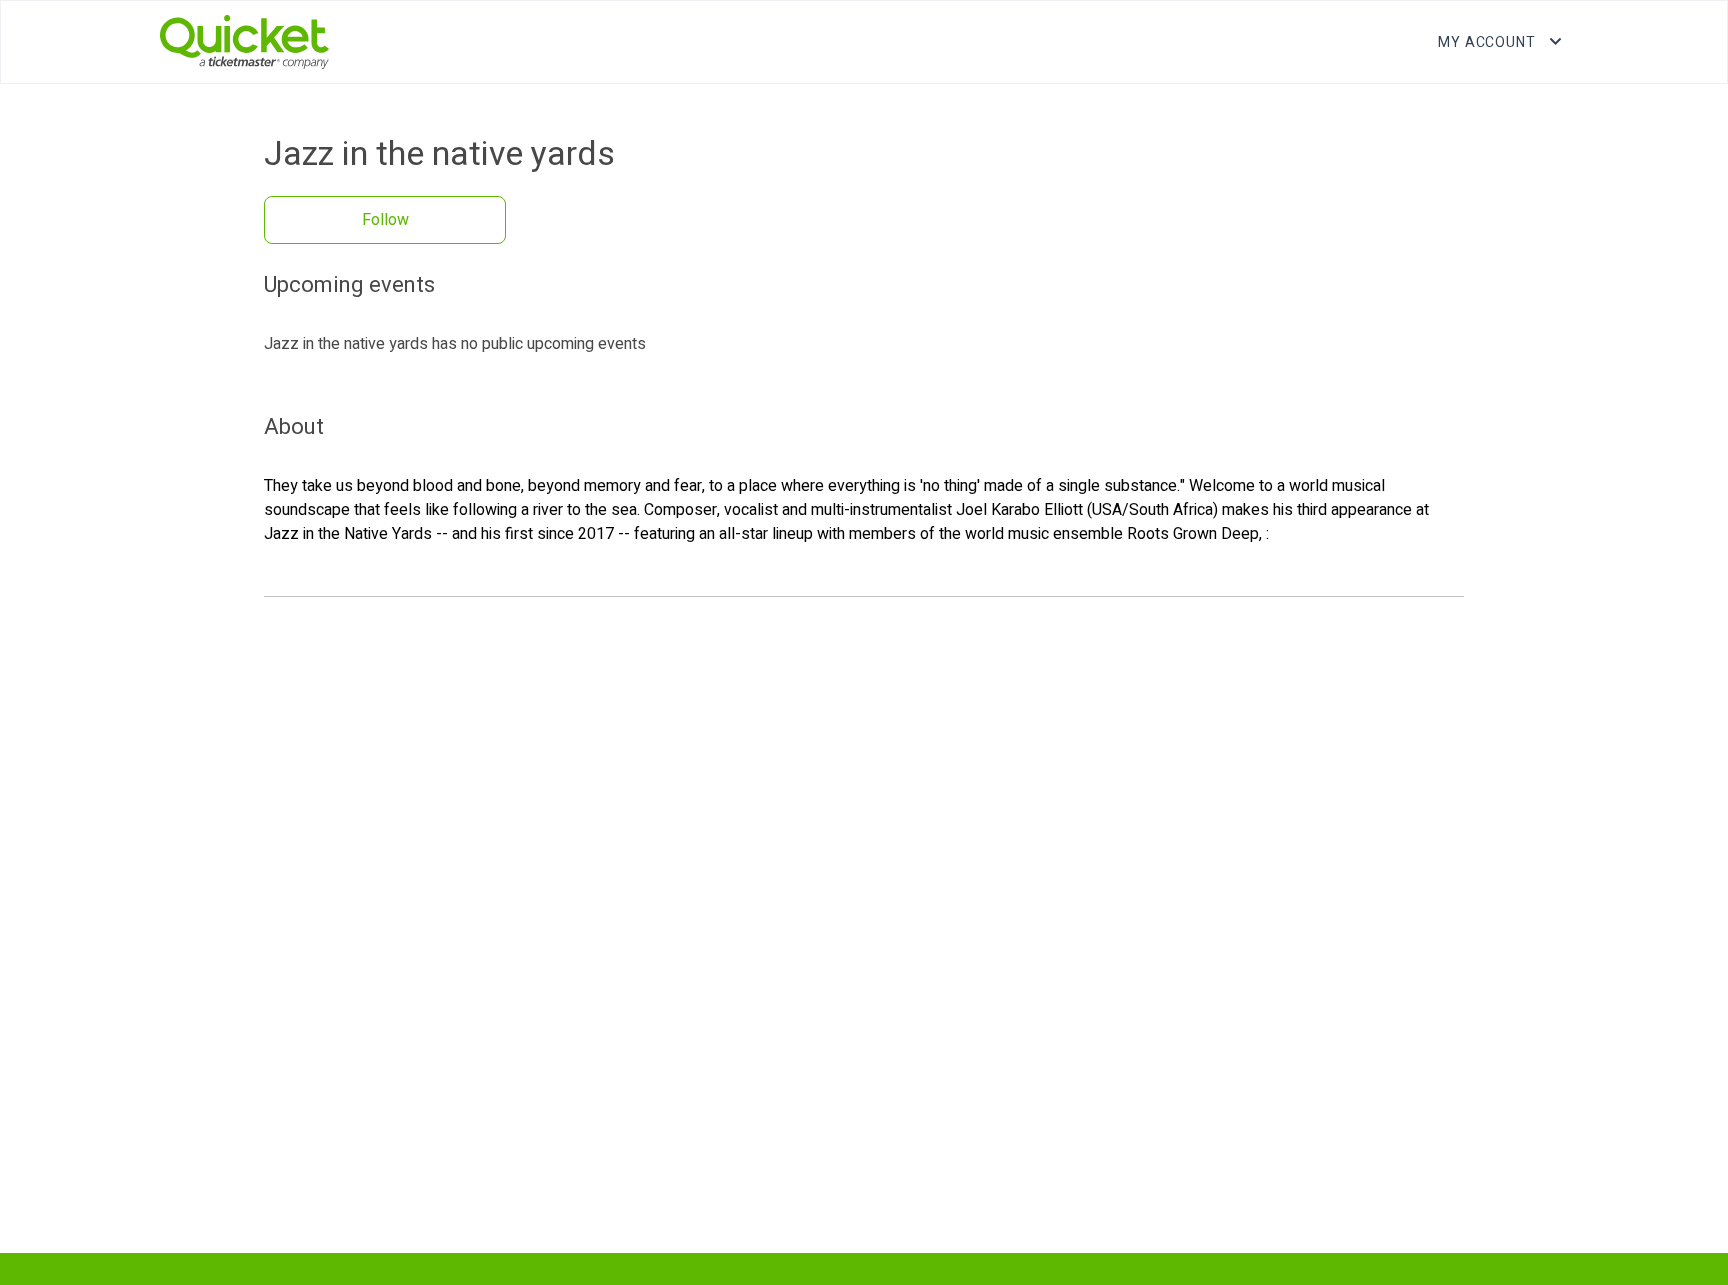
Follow (385, 220)
